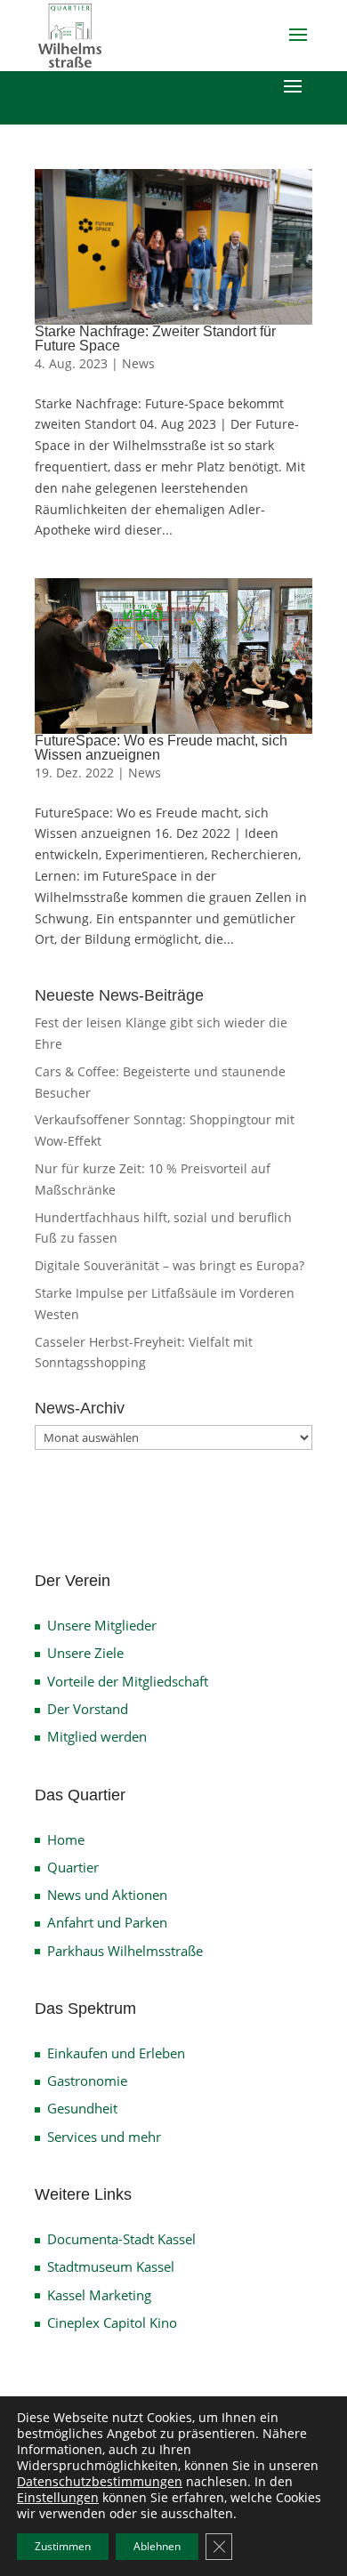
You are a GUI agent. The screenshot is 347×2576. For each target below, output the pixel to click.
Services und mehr (104, 2137)
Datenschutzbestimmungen (100, 2481)
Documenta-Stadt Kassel (121, 2239)
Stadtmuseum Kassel (111, 2266)
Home (66, 1839)
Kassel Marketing (99, 2295)
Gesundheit (82, 2108)
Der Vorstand (88, 1709)
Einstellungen (58, 2498)
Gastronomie (87, 2081)
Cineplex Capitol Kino (112, 2322)
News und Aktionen (107, 1895)
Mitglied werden (97, 1736)
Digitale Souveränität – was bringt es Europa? (169, 1265)
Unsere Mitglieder (102, 1625)
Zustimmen (63, 2546)
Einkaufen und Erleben (116, 2053)
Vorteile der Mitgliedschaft (128, 1681)
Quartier (73, 1867)
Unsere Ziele (85, 1653)
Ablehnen (157, 2546)
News (138, 363)
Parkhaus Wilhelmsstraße (125, 1951)
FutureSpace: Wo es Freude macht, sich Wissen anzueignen (161, 748)
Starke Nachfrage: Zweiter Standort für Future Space (155, 338)
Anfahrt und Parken (107, 1922)
